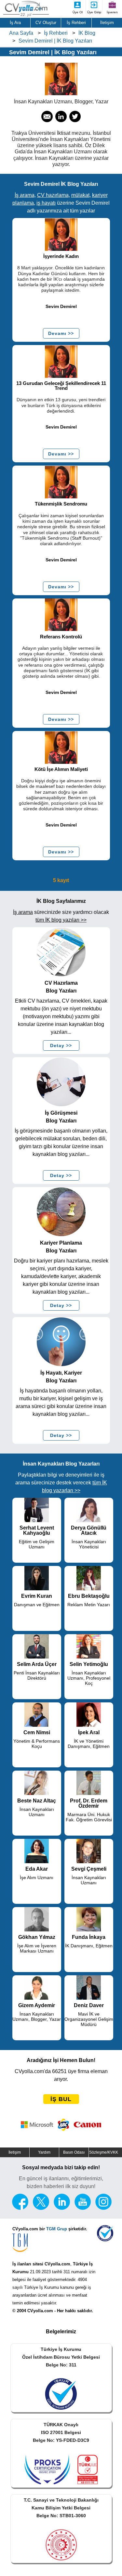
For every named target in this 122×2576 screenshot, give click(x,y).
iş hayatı (46, 203)
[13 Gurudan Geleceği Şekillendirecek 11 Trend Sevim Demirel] (61, 361)
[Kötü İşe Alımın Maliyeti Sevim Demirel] (61, 747)
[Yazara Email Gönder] (47, 120)
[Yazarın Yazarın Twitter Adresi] (75, 120)
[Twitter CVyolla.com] (41, 2208)
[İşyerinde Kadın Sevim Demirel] (61, 234)
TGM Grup (57, 2229)
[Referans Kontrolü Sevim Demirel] (61, 615)
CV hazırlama (53, 195)
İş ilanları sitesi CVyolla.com (41, 2264)
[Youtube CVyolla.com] (83, 2208)
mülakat (80, 195)
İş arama (25, 195)
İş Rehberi (56, 33)
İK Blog (87, 33)
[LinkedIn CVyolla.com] (62, 2208)
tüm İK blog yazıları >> (61, 920)
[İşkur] (105, 2240)
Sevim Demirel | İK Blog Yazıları (55, 41)
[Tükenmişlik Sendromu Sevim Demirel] (61, 482)
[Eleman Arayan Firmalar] (61, 2125)
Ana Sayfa (21, 33)
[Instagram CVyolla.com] (103, 2208)
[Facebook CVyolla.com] (20, 2208)
